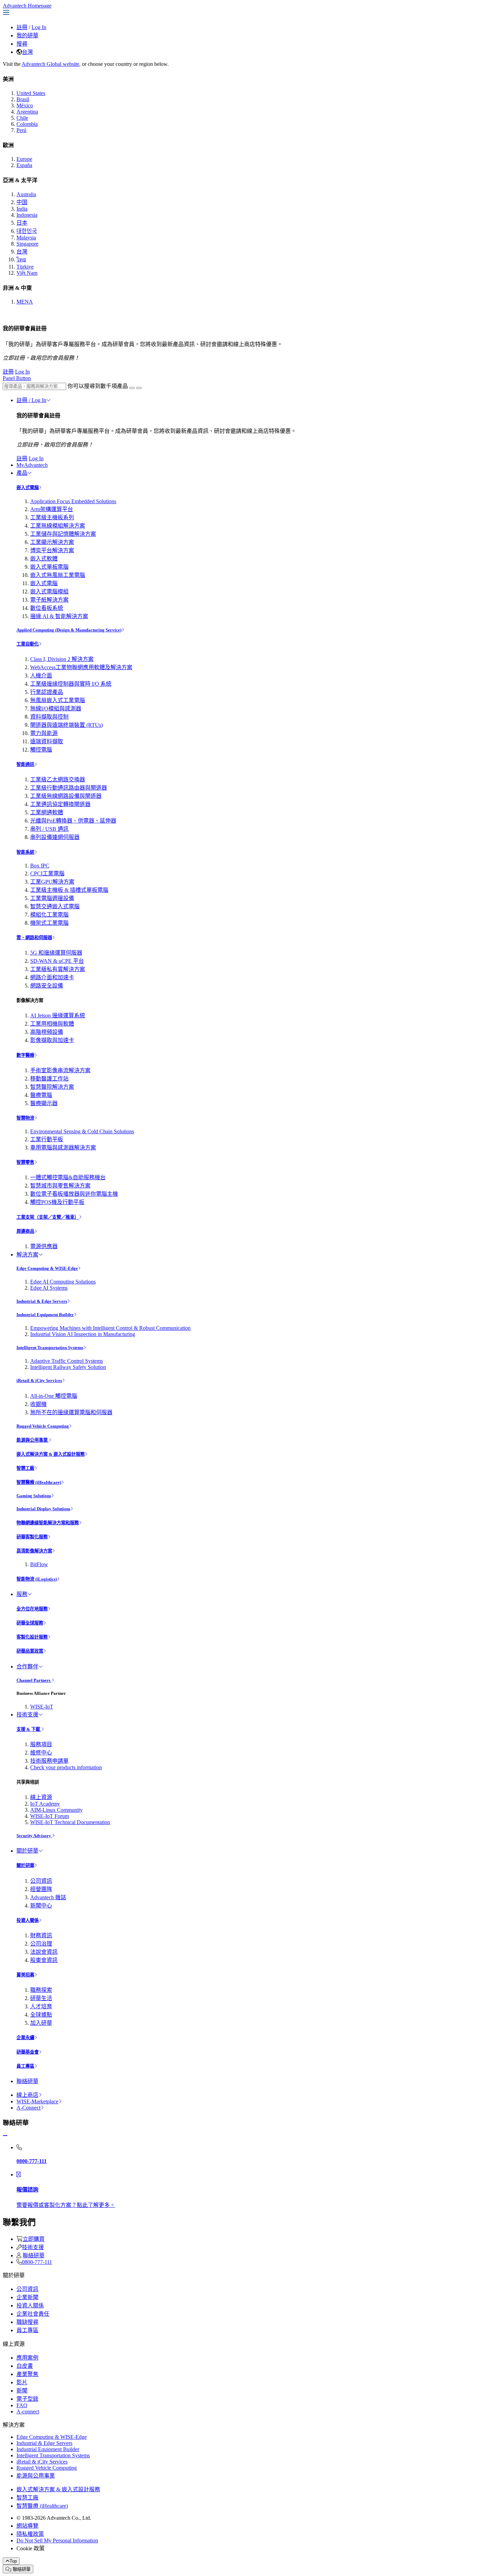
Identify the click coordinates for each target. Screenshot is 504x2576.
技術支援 (27, 1715)
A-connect (28, 2412)
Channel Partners (34, 1680)
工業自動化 (28, 644)
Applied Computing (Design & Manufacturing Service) (69, 630)
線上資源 (41, 1797)
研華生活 (41, 1998)
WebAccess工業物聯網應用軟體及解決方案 (81, 667)
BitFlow (39, 1564)
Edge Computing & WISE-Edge (47, 1268)
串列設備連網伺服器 (55, 837)
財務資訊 (41, 1935)
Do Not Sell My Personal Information (57, 2540)
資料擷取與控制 (49, 717)
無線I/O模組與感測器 (56, 708)
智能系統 (25, 852)
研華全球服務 (30, 1623)
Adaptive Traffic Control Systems (67, 1361)
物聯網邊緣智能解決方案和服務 (48, 1523)
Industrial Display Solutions (43, 1509)
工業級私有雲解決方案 (58, 969)
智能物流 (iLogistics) (37, 1579)
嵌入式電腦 (28, 488)
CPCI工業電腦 (47, 873)
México (25, 105)
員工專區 (25, 2066)
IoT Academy (45, 1804)
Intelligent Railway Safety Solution (68, 1367)
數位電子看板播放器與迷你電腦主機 (74, 1194)
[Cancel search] (139, 388)
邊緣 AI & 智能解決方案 (59, 616)
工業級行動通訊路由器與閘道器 (69, 788)
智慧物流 (25, 1118)
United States (31, 93)
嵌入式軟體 (44, 559)
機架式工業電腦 (49, 923)
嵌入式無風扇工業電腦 (58, 575)
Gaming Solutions (34, 1496)
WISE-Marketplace (37, 2101)
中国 (22, 202)
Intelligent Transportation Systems (50, 1348)
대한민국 (27, 231)
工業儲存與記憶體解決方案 (63, 534)
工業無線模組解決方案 (58, 526)
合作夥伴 (27, 1667)
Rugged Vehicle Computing (43, 1426)
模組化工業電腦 (49, 915)
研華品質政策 (30, 1651)
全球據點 (41, 2015)
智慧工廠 (25, 1468)
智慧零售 (25, 1162)
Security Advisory (34, 1836)
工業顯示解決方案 (52, 542)
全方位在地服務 (32, 1609)
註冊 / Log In (31, 400)
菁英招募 (25, 1975)
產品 (22, 473)
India (22, 209)
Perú (21, 130)
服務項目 (41, 1744)
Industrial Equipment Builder (45, 1315)
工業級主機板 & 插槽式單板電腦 (69, 890)
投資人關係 (28, 1920)
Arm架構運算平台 (52, 509)
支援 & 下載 (29, 1729)
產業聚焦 (27, 2374)
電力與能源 (44, 733)
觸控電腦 (41, 750)
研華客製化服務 (32, 1537)
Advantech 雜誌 (48, 1897)
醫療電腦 (41, 1095)
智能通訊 (25, 764)
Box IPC (40, 866)
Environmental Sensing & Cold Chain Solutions (82, 1131)
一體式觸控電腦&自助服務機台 (68, 1177)
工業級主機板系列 (52, 517)
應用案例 (27, 2358)
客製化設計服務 (32, 1637)
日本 (22, 223)
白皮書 (25, 2366)
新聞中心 (41, 1906)
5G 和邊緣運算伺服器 (56, 953)
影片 (22, 2382)
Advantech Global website (50, 64)
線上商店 (27, 2095)
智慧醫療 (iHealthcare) (39, 1482)
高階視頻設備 (47, 1032)
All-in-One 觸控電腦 (54, 1396)
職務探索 (41, 1990)
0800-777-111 (37, 2262)
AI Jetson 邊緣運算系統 (58, 1015)
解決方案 (27, 1255)
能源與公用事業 (33, 1440)
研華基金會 (28, 2052)
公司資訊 (41, 1881)
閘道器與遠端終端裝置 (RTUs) (67, 725)
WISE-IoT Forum (50, 1816)
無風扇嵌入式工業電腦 (58, 700)
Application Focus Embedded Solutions (73, 501)
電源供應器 (44, 1246)
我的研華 (27, 36)
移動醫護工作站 (49, 1079)
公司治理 (41, 1944)
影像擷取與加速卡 (52, 1040)
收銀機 (38, 1404)
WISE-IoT (42, 1707)
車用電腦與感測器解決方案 (63, 1148)
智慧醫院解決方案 (52, 1087)
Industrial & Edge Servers (42, 1301)
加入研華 (41, 2023)
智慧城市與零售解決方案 (60, 1186)
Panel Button (17, 378)
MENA (25, 302)
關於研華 (27, 1851)
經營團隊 (41, 1889)
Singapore (27, 244)
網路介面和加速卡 (52, 977)
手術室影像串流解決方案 (60, 1070)
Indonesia (27, 215)
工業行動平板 (47, 1139)
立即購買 (34, 2239)
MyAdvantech (32, 465)
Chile (22, 118)
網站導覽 (27, 2526)
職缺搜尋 (27, 2322)
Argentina (27, 112)
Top (13, 2561)
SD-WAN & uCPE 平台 (57, 961)
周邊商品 (25, 1231)
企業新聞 (27, 2297)
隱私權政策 (30, 2534)
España (24, 165)
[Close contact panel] (5, 2136)
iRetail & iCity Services (39, 1380)
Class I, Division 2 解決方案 (62, 659)
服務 (22, 1594)
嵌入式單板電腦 (49, 567)
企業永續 (25, 2038)
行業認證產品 (47, 692)
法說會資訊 (44, 1952)
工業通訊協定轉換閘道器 (60, 804)
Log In (39, 27)
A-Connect (28, 2108)
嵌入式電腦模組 (49, 592)
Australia (26, 194)
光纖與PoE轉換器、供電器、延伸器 (73, 821)
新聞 (22, 2391)
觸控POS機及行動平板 (57, 1202)
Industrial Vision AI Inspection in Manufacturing (83, 1334)
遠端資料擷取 (47, 741)
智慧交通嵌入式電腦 (55, 906)
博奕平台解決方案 (52, 550)
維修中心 (41, 1753)
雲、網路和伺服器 (34, 938)
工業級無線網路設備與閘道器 (66, 796)
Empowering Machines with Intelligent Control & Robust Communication (110, 1328)
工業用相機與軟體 (52, 1024)
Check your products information (66, 1767)
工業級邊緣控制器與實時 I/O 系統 (71, 684)
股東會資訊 (44, 1960)
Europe (24, 159)
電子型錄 (27, 2399)
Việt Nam (27, 273)
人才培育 (41, 2006)
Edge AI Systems (49, 1288)
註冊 (22, 27)
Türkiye (25, 267)
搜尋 (22, 44)
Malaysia (26, 238)
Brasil (23, 99)
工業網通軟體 (47, 812)
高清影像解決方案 (34, 1551)
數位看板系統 (47, 608)
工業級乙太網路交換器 (58, 779)
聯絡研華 (27, 2081)
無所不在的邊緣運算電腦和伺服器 (71, 1412)
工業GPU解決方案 (52, 882)
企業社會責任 (33, 2314)
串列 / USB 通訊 (49, 829)
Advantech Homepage (27, 6)
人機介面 (41, 676)
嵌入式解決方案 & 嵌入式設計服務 (51, 1454)
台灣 (27, 52)
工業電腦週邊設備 (52, 898)
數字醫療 (25, 1055)
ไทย (21, 259)
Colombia (27, 124)
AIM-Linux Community (56, 1810)
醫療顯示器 (44, 1103)
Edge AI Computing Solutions (63, 1282)
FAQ (22, 2405)
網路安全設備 (47, 986)
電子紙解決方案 (49, 600)
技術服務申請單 (49, 1761)
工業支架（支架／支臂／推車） (48, 1217)
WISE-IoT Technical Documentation (70, 1822)
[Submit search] (132, 388)
